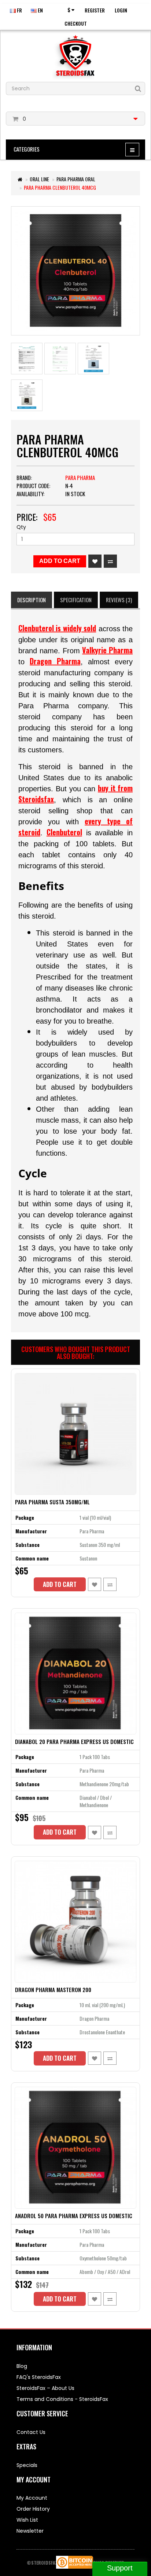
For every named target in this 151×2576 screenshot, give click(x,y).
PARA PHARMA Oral (76, 179)
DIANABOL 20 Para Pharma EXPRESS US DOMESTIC (74, 1741)
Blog (22, 2366)
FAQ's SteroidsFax (39, 2377)
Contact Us (31, 2432)
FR (19, 10)
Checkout (76, 23)
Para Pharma (80, 477)
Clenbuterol (64, 832)
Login (121, 10)
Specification (76, 600)
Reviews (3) (119, 600)
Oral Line (39, 179)
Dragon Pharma (55, 661)
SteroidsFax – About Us (45, 2388)
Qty (21, 527)
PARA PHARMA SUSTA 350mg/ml (52, 1502)
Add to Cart (60, 561)
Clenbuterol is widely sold (57, 628)
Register (95, 10)
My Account (32, 2498)
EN (40, 10)
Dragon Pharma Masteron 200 (53, 1990)
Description (32, 600)
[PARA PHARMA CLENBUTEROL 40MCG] (75, 271)
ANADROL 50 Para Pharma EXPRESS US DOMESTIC (74, 2216)
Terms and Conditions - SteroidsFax (62, 2399)
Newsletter (30, 2531)
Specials (27, 2465)
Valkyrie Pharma (107, 650)
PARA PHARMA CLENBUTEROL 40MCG (60, 187)
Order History (33, 2509)
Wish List (27, 2520)
